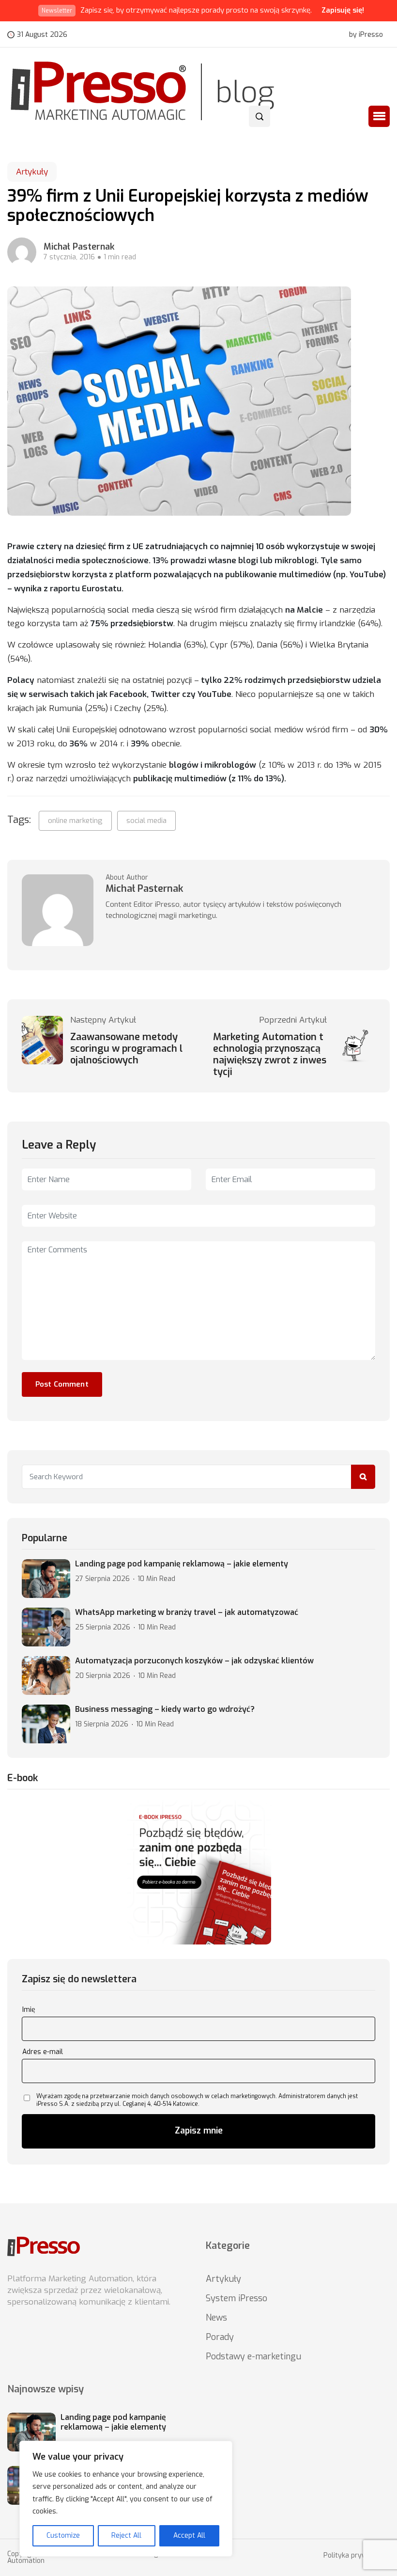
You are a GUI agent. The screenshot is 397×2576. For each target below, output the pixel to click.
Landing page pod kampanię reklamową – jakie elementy (182, 1564)
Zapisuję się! (343, 10)
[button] (379, 116)
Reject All (126, 2536)
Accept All (189, 2536)
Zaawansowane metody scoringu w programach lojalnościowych (126, 1049)
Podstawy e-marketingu (253, 2356)
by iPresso (366, 35)
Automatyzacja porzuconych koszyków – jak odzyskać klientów (194, 1661)
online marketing (75, 821)
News (216, 2318)
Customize (63, 2536)
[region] (126, 2499)
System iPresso (237, 2298)
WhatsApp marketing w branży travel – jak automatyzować (187, 1612)
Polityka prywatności (357, 2556)
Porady (220, 2337)
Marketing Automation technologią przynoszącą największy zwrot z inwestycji (270, 1055)
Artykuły (32, 172)
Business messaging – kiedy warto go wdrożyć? (165, 1709)
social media (146, 821)
